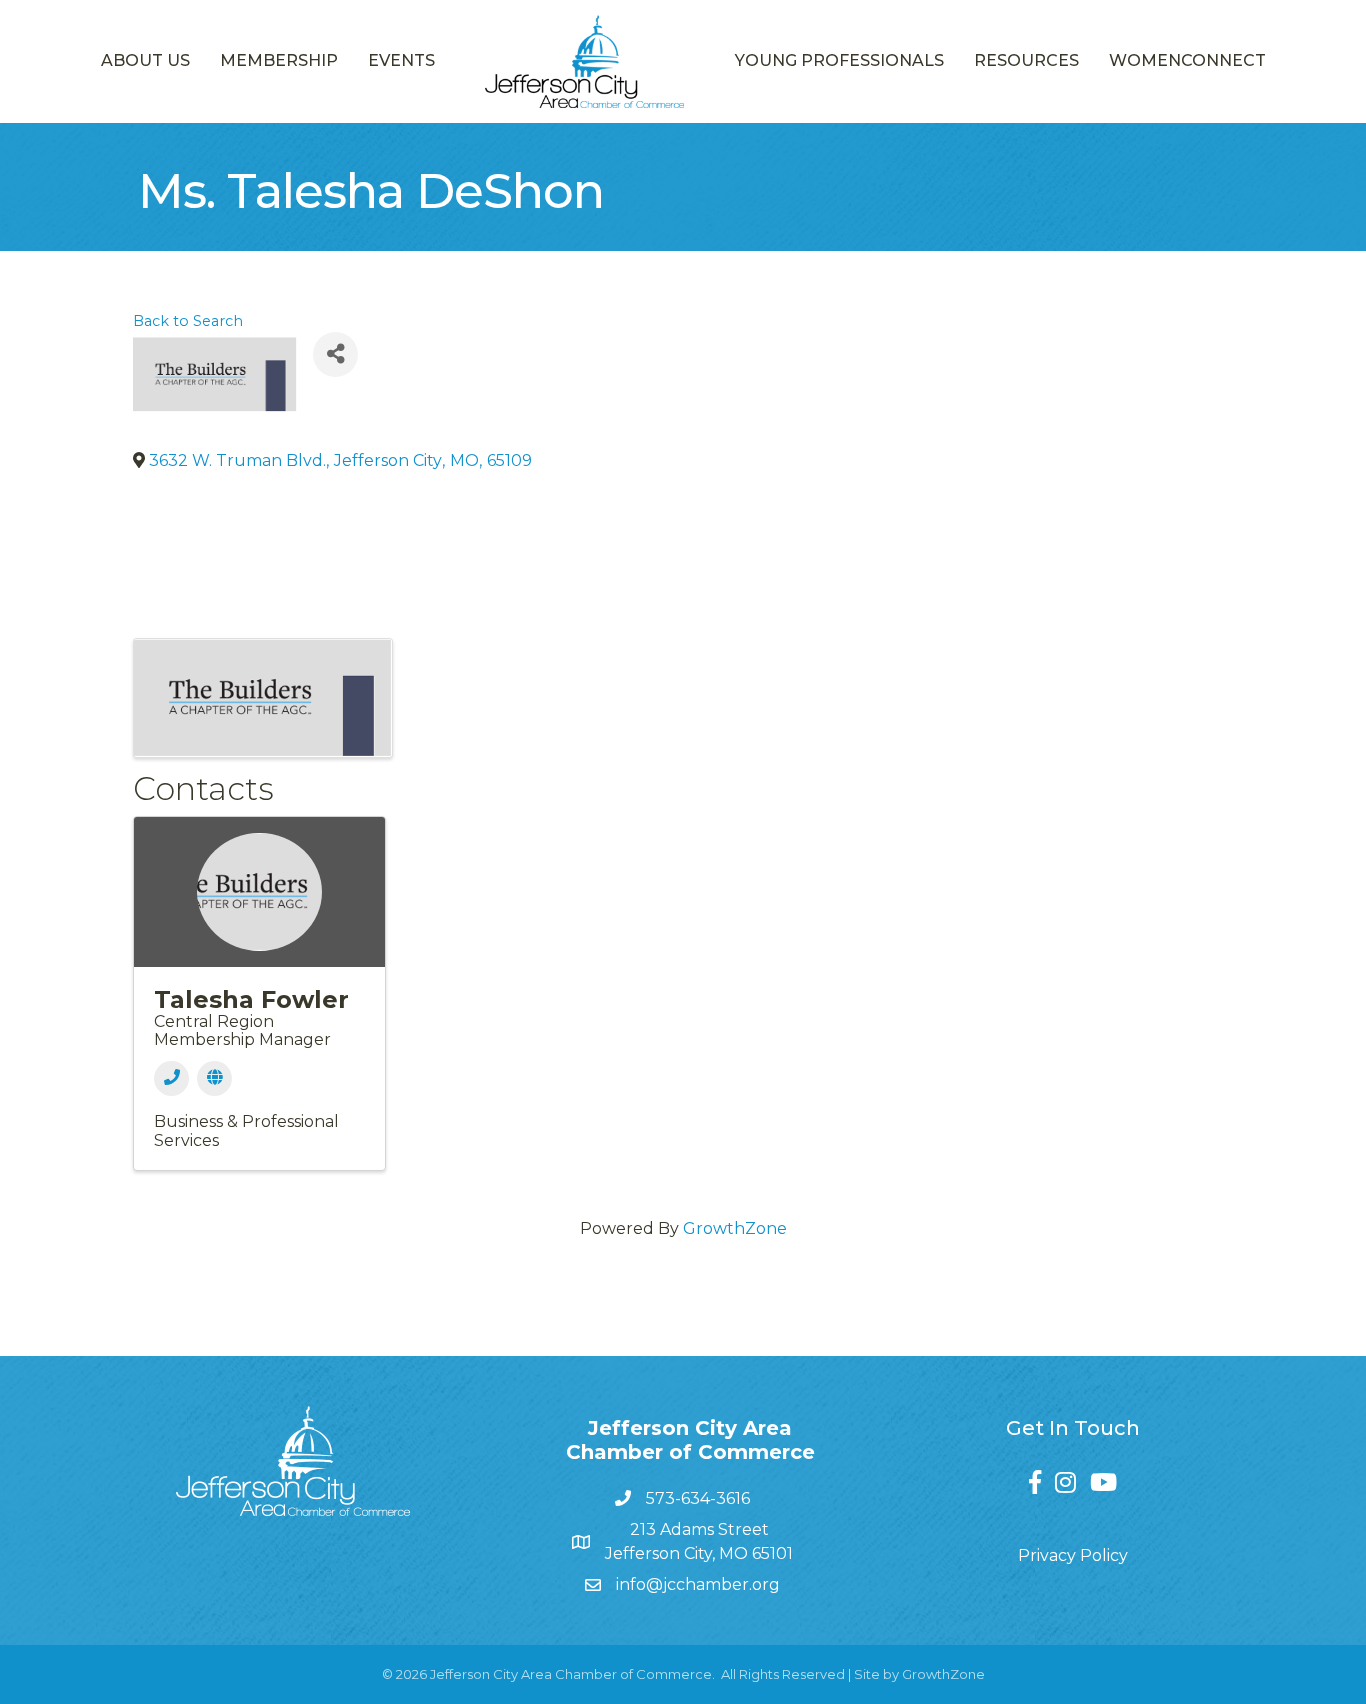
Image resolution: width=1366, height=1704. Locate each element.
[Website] (214, 1078)
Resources (1026, 60)
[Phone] (171, 1078)
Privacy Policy (1073, 1555)
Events (401, 60)
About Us (145, 60)
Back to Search (188, 321)
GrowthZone (735, 1228)
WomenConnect (1187, 60)
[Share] (335, 354)
